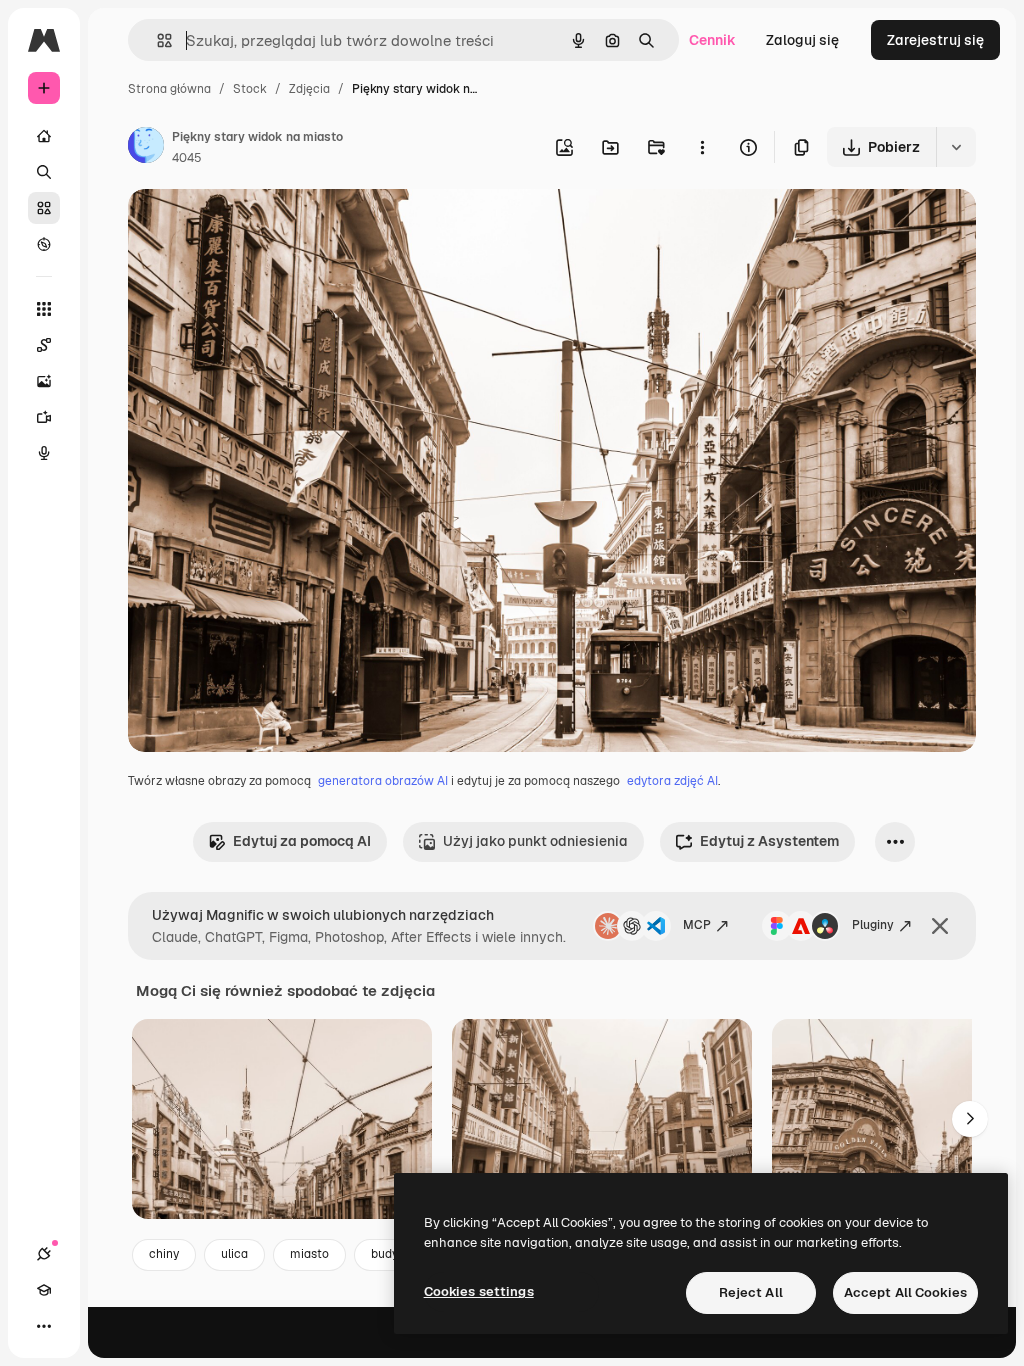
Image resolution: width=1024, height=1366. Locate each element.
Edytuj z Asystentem (769, 841)
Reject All (751, 1292)
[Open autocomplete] (156, 40)
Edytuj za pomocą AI (302, 841)
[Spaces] (44, 345)
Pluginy (873, 925)
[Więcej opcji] (702, 147)
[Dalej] (970, 1119)
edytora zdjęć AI (672, 781)
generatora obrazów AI (383, 781)
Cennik (712, 40)
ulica (234, 1254)
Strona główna (169, 89)
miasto (309, 1254)
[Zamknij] (940, 926)
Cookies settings (479, 1291)
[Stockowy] (44, 208)
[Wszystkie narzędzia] (44, 309)
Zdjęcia (309, 89)
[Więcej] (44, 1326)
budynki (392, 1254)
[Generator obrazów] (44, 381)
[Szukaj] (44, 172)
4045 (187, 158)
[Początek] (44, 136)
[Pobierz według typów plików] (956, 147)
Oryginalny (266, 227)
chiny (164, 1254)
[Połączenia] (44, 1254)
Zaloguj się (802, 40)
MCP (697, 925)
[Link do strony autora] (146, 148)
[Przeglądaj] (44, 244)
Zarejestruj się (935, 40)
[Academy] (44, 1290)
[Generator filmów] (44, 417)
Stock (250, 89)
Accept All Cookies (905, 1292)
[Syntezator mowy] (44, 453)
